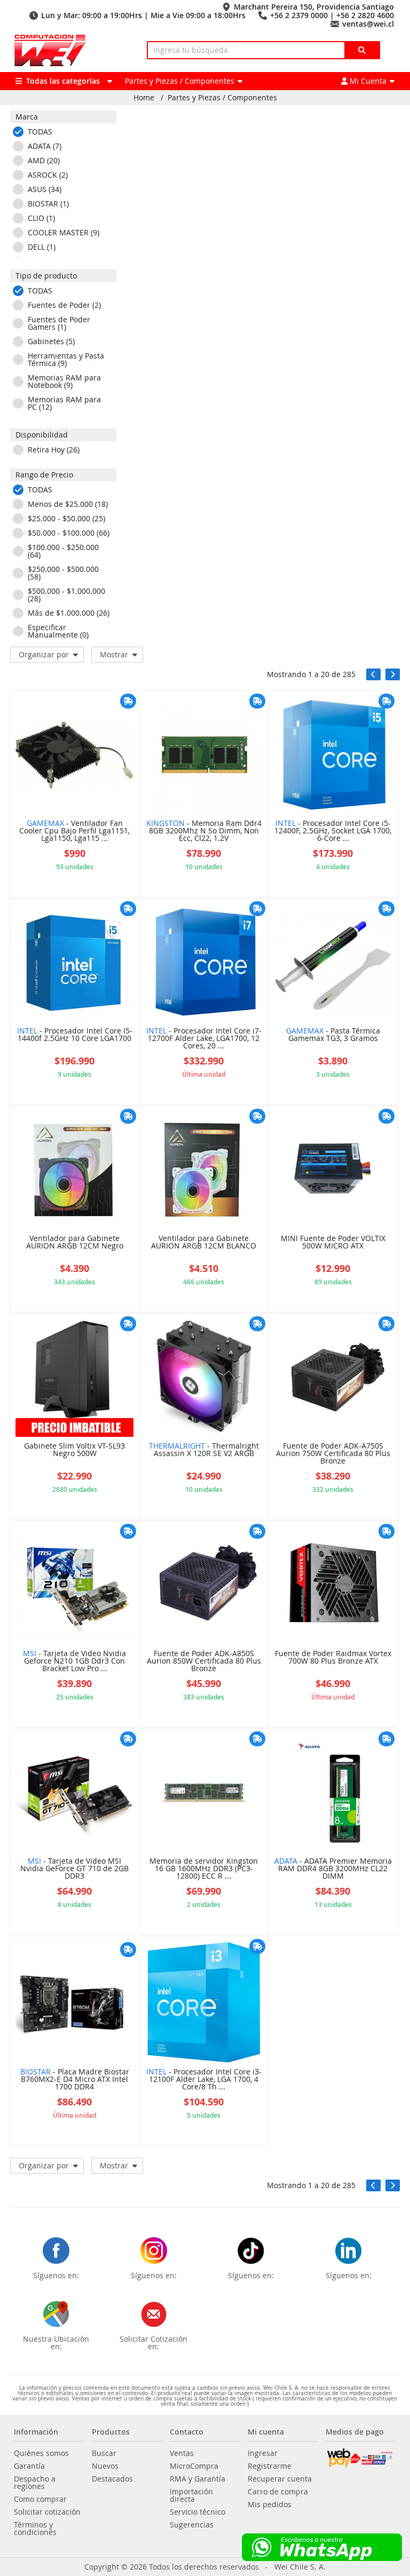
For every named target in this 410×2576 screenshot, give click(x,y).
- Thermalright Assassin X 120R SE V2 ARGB (204, 1450)
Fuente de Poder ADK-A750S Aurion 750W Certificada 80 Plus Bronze (333, 1454)
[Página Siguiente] (393, 674)
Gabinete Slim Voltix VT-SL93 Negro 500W (74, 1450)
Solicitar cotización (47, 2512)
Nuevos (105, 2466)
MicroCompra (194, 2466)
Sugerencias (192, 2525)
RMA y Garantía (198, 2479)
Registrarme (270, 2466)
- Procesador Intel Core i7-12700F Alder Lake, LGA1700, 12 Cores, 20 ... (204, 1039)
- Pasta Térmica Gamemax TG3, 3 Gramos (333, 1035)
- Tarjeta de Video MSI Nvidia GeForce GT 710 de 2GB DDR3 (74, 1869)
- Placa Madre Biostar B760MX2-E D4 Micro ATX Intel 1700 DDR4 (75, 2080)
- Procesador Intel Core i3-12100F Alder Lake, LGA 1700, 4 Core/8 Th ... (204, 2080)
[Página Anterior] (373, 674)
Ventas (182, 2453)
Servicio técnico (198, 2512)
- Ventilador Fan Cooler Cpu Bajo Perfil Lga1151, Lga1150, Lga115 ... (74, 831)
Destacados (112, 2479)
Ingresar (263, 2453)
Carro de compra (278, 2492)
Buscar (104, 2453)
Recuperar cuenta (280, 2479)
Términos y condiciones (35, 2529)
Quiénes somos (41, 2453)
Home (144, 98)
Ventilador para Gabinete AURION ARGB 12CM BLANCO (204, 1243)
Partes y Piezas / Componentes (222, 98)
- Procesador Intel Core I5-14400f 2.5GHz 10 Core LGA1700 (75, 1035)
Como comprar (40, 2499)
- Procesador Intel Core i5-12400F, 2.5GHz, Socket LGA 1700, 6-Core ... (333, 831)
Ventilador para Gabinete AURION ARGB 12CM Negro (75, 1243)
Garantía (29, 2466)
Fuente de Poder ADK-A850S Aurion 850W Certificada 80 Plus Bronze (204, 1661)
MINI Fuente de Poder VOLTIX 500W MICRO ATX (333, 1243)
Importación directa (191, 2495)
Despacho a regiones (35, 2483)
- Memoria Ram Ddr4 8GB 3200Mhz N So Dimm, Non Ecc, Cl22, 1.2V (204, 831)
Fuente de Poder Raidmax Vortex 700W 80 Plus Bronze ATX (333, 1658)
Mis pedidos (270, 2505)
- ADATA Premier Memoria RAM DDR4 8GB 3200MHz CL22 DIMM (333, 1869)
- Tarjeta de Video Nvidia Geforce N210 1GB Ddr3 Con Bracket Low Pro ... (74, 1661)
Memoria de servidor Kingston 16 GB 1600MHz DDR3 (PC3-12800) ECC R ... (204, 1869)
